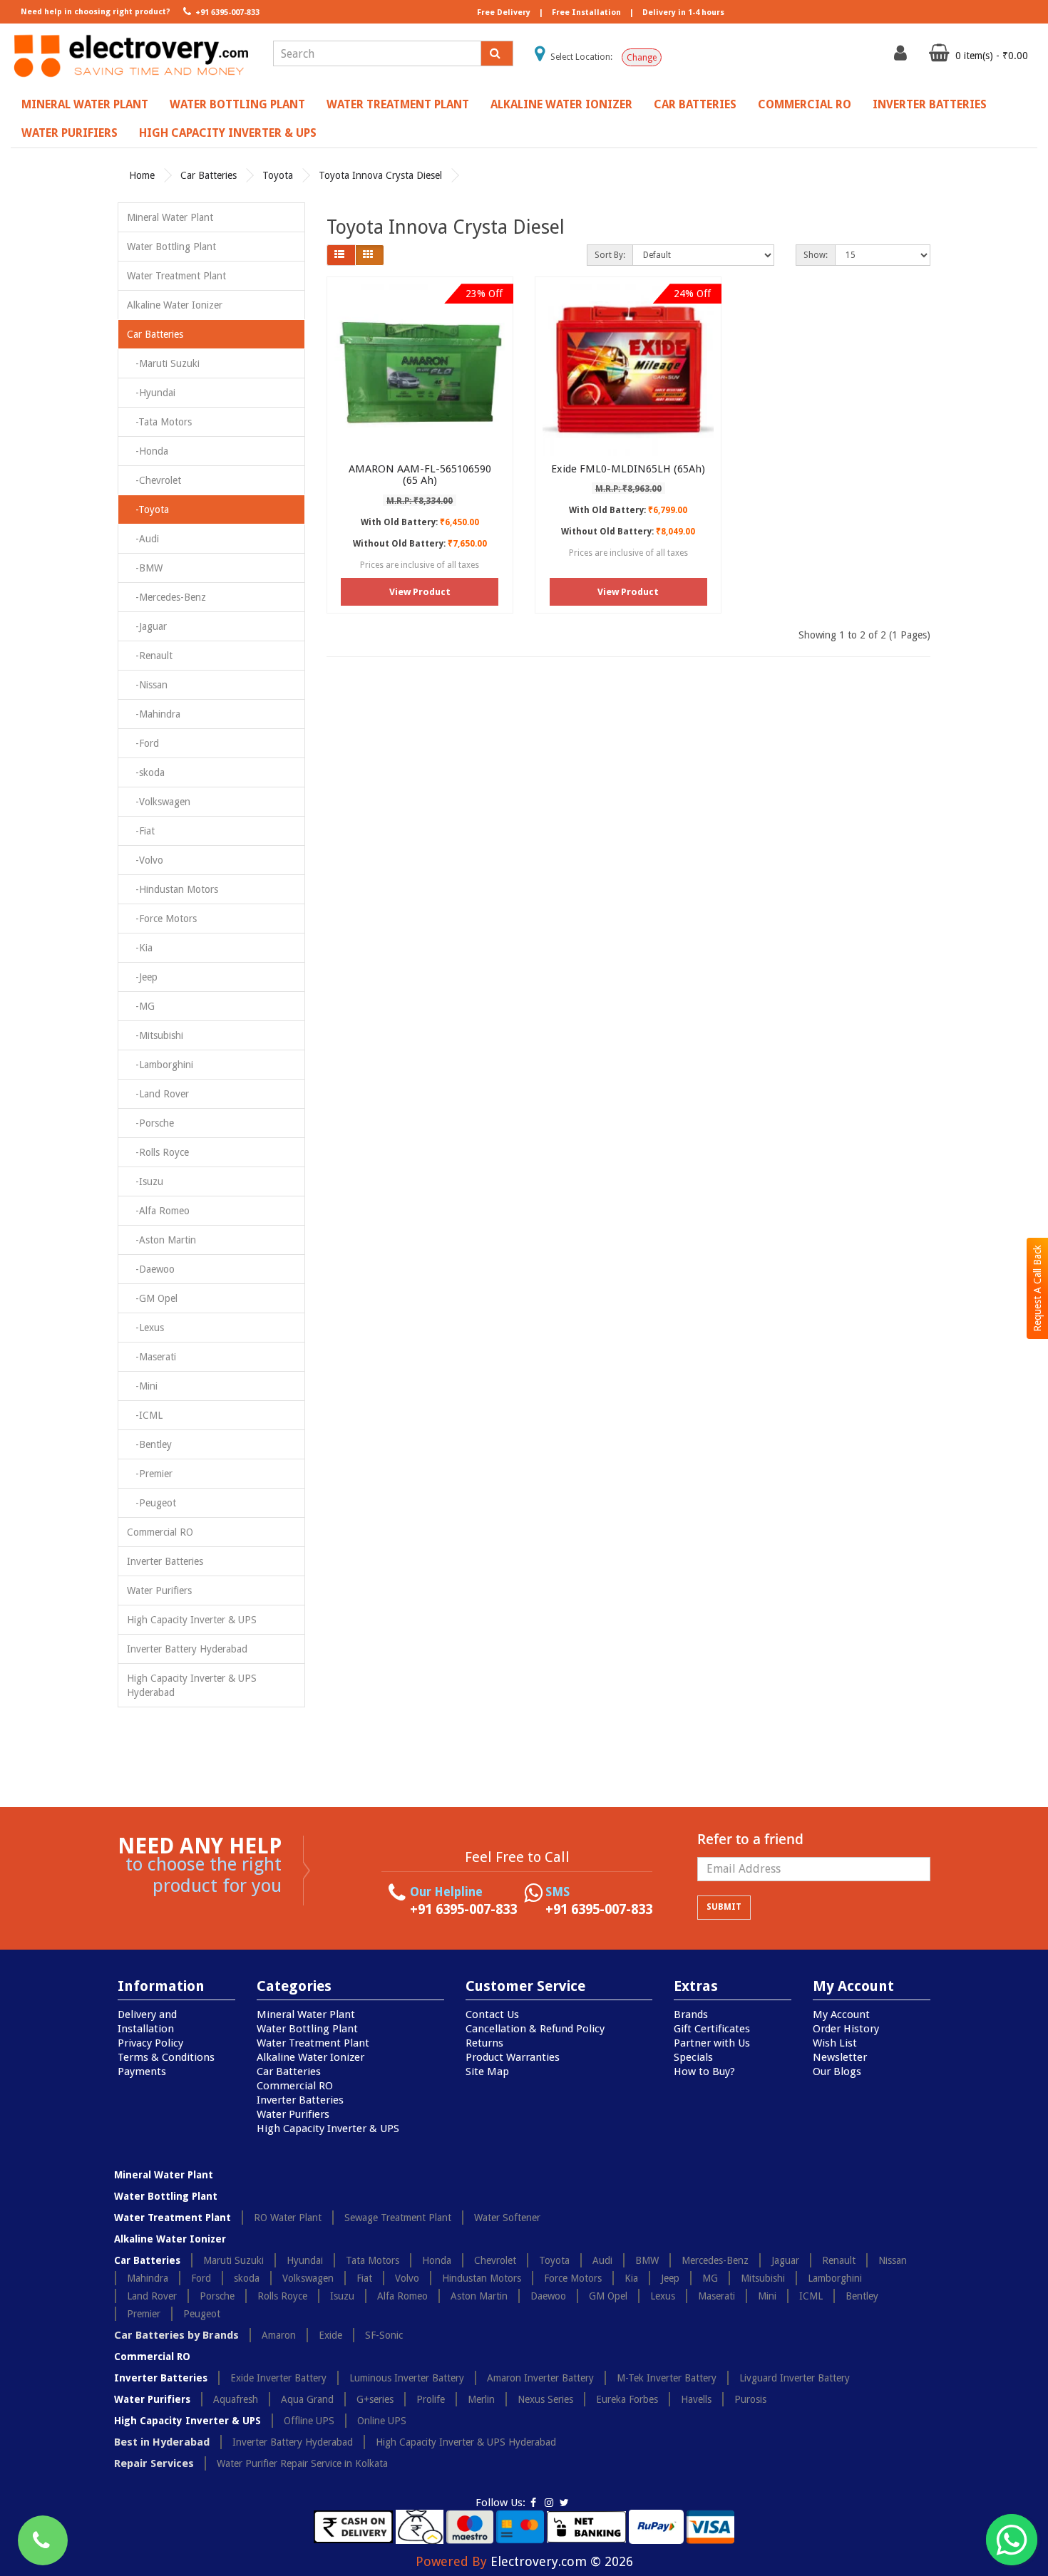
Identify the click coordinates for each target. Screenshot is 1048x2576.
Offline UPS (309, 2421)
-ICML (145, 1415)
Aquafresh (236, 2399)
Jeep (670, 2278)
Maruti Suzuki (233, 2260)
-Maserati (151, 1357)
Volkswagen (308, 2278)
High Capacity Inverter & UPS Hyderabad (192, 1685)
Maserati (716, 2296)
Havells (696, 2399)
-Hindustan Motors (173, 889)
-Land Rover (158, 1094)
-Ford (143, 743)
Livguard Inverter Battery (795, 2378)
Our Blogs (837, 2071)
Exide (330, 2335)
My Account (841, 2014)
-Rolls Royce (158, 1152)
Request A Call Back (1037, 1288)
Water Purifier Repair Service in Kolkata (302, 2463)
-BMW (145, 568)
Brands (691, 2014)
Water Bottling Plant (237, 104)
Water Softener (507, 2218)
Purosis (750, 2399)
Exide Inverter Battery (278, 2378)
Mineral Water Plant (85, 104)
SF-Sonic (384, 2335)
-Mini (142, 1386)
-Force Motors (162, 919)
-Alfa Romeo (158, 1211)
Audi (602, 2260)
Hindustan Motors (482, 2278)
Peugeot (202, 2314)
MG (710, 2278)
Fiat (364, 2278)
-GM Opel (152, 1298)
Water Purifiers (70, 133)
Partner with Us (712, 2043)
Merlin (481, 2399)
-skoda (146, 772)
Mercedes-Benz (715, 2260)
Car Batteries (695, 104)
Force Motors (573, 2278)
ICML (811, 2296)
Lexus (663, 2296)
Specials (693, 2057)
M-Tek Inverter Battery (667, 2378)
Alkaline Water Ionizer (561, 104)
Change (642, 58)
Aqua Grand (307, 2399)
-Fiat (141, 831)
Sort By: (610, 255)
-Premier (150, 1474)
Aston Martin (479, 2296)
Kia (631, 2278)
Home (142, 175)
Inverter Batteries (930, 104)
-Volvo (145, 860)
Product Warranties (513, 2057)
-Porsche (150, 1123)
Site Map (487, 2071)
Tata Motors (373, 2260)
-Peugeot (151, 1503)
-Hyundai (151, 393)
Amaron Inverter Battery (540, 2378)
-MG (141, 1006)
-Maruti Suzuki (163, 363)
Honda (437, 2260)
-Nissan (147, 685)
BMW (647, 2260)
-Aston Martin (161, 1240)
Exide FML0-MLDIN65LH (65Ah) (628, 469)
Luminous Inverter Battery (407, 2378)
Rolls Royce (282, 2296)
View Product (420, 592)
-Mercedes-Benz (166, 597)
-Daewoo (151, 1269)
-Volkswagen (159, 802)
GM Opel (608, 2296)
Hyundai (305, 2260)
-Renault (150, 656)
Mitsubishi (763, 2278)
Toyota (278, 175)
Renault (839, 2260)
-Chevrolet (154, 480)
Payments (142, 2071)
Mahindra (148, 2278)
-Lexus (145, 1328)
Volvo (407, 2278)
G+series (375, 2399)
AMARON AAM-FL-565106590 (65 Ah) (420, 475)
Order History (846, 2029)
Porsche (217, 2296)
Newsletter (840, 2057)
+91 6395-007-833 (226, 12)
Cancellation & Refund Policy (535, 2029)
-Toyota (148, 509)
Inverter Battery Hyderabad (187, 1649)
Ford (201, 2278)
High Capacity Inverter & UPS (228, 133)
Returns (484, 2043)
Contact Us (492, 2014)
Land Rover (152, 2296)
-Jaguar (147, 626)
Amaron (279, 2335)
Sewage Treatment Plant (398, 2218)
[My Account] (902, 56)
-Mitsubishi (155, 1035)
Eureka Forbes (627, 2399)
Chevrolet (495, 2260)
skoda (247, 2278)
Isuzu (342, 2296)
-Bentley (149, 1444)
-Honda (148, 451)
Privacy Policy (150, 2043)
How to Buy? (704, 2071)
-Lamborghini (160, 1065)
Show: (816, 255)
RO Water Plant (288, 2218)
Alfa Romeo (402, 2296)
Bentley (862, 2296)
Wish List (835, 2043)
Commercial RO (805, 104)
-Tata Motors (159, 422)
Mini (767, 2296)
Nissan (893, 2260)
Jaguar (785, 2260)
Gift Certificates (712, 2029)
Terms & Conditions (166, 2057)
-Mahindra (154, 714)
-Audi (143, 539)
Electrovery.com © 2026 (562, 2561)
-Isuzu (145, 1181)
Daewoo (548, 2296)
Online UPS (382, 2421)
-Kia (140, 948)
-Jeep (142, 977)
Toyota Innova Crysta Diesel (380, 175)
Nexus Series (545, 2399)
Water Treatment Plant (398, 104)
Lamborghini (835, 2278)
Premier (144, 2314)
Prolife (431, 2399)
